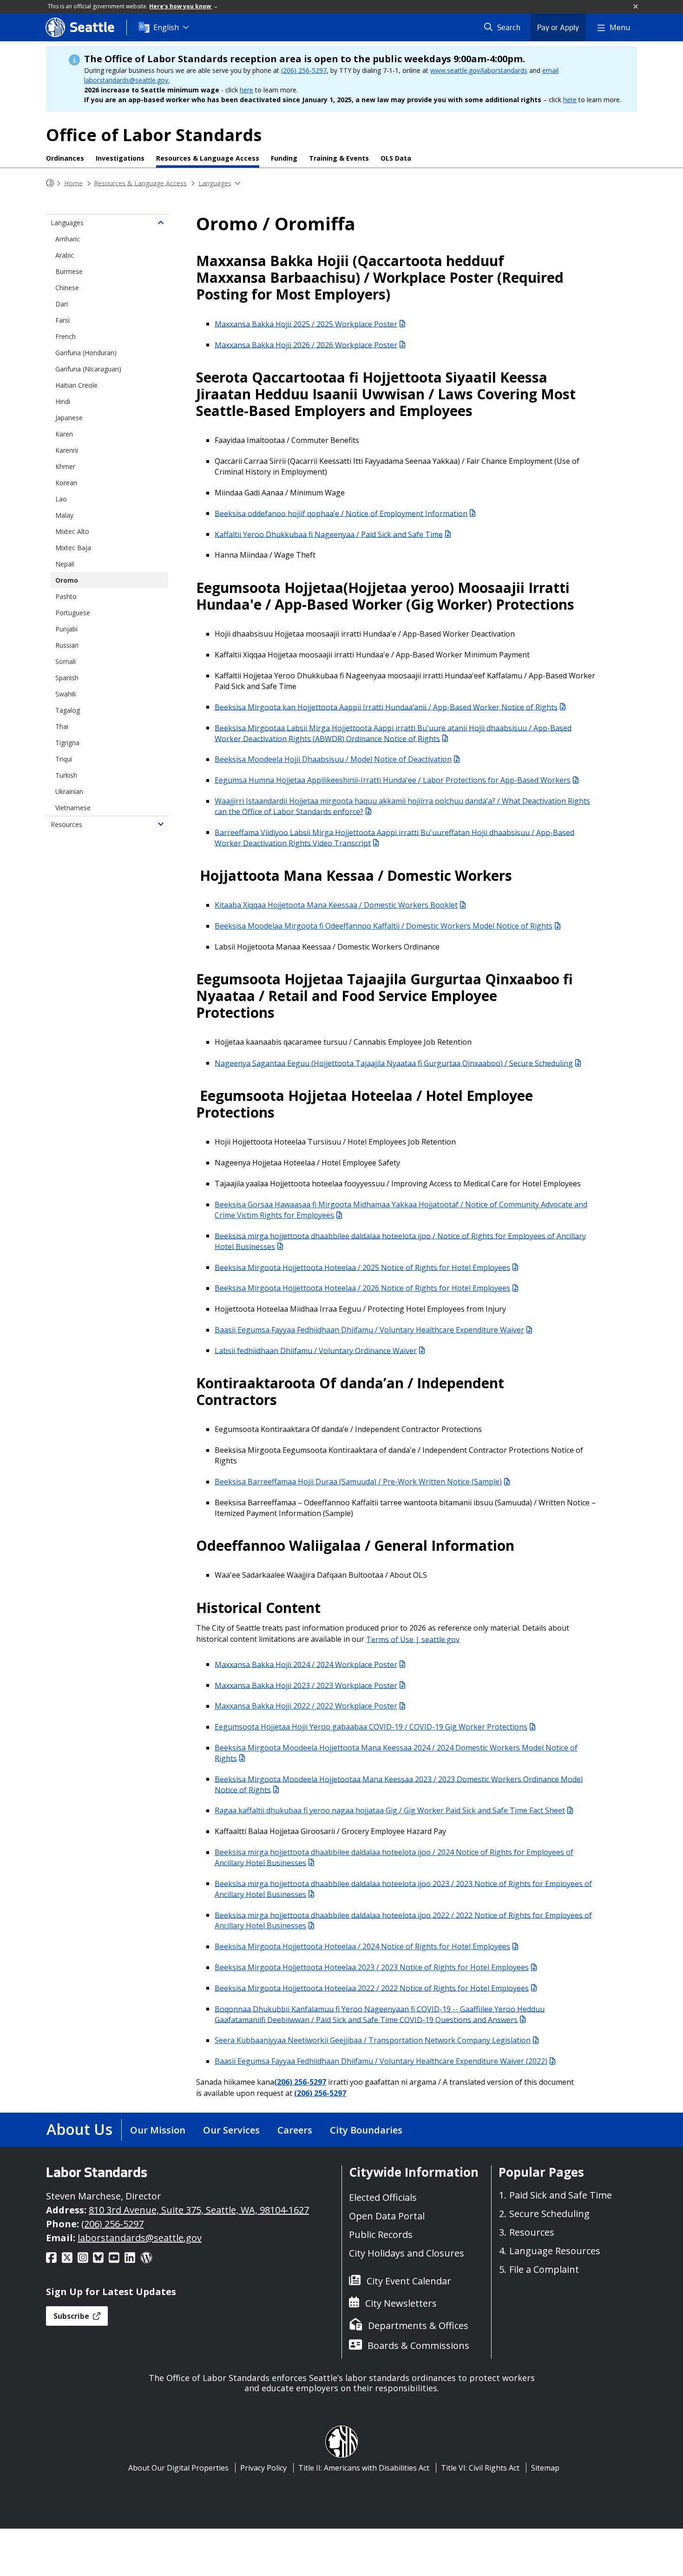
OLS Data (396, 158)
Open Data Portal (387, 2216)
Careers (295, 2130)
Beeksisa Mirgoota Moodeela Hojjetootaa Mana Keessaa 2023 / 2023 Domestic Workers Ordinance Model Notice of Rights (399, 1784)
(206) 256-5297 (304, 70)
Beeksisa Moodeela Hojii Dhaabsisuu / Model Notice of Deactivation (333, 759)
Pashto (66, 596)
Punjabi (66, 629)
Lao (61, 499)
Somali (66, 661)
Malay (64, 515)
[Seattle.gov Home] (50, 183)
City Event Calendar (409, 2281)
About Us (79, 2129)
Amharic (68, 239)
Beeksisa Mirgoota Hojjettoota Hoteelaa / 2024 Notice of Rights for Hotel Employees (362, 1946)
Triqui (64, 759)
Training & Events (339, 158)
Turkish (66, 775)
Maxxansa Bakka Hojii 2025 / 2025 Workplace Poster (306, 324)
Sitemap (545, 2468)
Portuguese (73, 613)
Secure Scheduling (549, 2214)
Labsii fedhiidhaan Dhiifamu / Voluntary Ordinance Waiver (316, 1350)
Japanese (69, 418)
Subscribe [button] (72, 2316)
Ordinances (65, 158)
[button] (636, 7)
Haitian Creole (76, 385)
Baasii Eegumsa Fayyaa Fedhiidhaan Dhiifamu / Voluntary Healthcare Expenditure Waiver (369, 1330)
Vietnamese (73, 808)
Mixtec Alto (72, 531)
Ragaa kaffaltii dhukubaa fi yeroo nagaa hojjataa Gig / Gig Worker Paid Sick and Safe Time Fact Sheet (390, 1810)
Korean (66, 483)
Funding (284, 158)
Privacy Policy (263, 2468)
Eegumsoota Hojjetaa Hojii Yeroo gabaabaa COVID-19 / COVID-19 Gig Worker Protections (371, 1727)
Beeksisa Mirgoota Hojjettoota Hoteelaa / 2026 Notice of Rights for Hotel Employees (362, 1288)
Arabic (65, 255)
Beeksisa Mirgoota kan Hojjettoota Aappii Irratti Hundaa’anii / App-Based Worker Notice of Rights (386, 707)
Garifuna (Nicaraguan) (88, 369)
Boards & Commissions (418, 2345)
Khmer (65, 466)
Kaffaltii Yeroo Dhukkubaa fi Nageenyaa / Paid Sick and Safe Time (329, 534)
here (246, 90)
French (66, 336)
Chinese (67, 288)
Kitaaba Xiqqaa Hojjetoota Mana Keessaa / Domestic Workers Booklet (336, 905)
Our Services (231, 2130)
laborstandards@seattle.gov (140, 2238)
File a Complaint (544, 2269)
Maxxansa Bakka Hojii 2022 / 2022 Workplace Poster (306, 1706)
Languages (215, 183)
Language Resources (555, 2251)
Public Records (381, 2234)
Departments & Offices (418, 2326)
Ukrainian (69, 791)
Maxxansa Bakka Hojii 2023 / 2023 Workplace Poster (306, 1685)
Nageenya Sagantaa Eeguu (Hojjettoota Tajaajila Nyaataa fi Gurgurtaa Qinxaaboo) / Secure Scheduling (394, 1063)
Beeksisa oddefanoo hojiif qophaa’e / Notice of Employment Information (341, 513)
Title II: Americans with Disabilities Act (364, 2468)
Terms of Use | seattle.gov (413, 1639)
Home (73, 183)
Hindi (63, 401)
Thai (62, 726)
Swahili (66, 694)
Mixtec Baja (73, 548)
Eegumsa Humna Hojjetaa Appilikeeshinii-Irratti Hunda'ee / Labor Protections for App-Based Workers (393, 780)
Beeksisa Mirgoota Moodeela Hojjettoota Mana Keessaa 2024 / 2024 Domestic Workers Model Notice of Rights (396, 1753)
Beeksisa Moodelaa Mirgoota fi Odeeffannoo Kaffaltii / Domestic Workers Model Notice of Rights (384, 926)
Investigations (120, 158)
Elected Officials (383, 2197)
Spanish (67, 678)
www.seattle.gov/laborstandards (479, 70)
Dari (62, 304)
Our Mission (158, 2130)
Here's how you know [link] (181, 6)
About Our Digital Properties (178, 2468)
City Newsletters (401, 2303)
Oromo (67, 580)
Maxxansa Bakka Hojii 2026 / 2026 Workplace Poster (306, 345)
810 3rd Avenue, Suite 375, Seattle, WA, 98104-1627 (199, 2210)
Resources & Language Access (208, 158)
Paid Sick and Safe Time (561, 2195)
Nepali (65, 564)
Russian (67, 645)
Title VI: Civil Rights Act (480, 2468)
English (166, 27)
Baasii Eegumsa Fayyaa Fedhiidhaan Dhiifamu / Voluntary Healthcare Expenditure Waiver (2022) (381, 2061)
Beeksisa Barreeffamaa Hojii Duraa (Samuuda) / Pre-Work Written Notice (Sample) (358, 1482)
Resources (66, 824)
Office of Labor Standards (154, 135)
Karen (64, 434)
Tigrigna (67, 743)
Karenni (67, 450)
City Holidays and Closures (407, 2253)
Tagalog (68, 710)
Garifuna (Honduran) (86, 353)
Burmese (69, 271)
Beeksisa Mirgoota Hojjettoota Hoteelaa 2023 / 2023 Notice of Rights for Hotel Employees (372, 1967)
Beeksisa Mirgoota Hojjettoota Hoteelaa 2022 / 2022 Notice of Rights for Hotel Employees (372, 1988)
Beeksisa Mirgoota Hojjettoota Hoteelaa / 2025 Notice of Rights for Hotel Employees (362, 1267)
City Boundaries (366, 2130)
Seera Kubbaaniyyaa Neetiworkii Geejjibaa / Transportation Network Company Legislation (373, 2040)
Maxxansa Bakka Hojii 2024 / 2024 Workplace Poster (306, 1664)
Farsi (62, 320)
